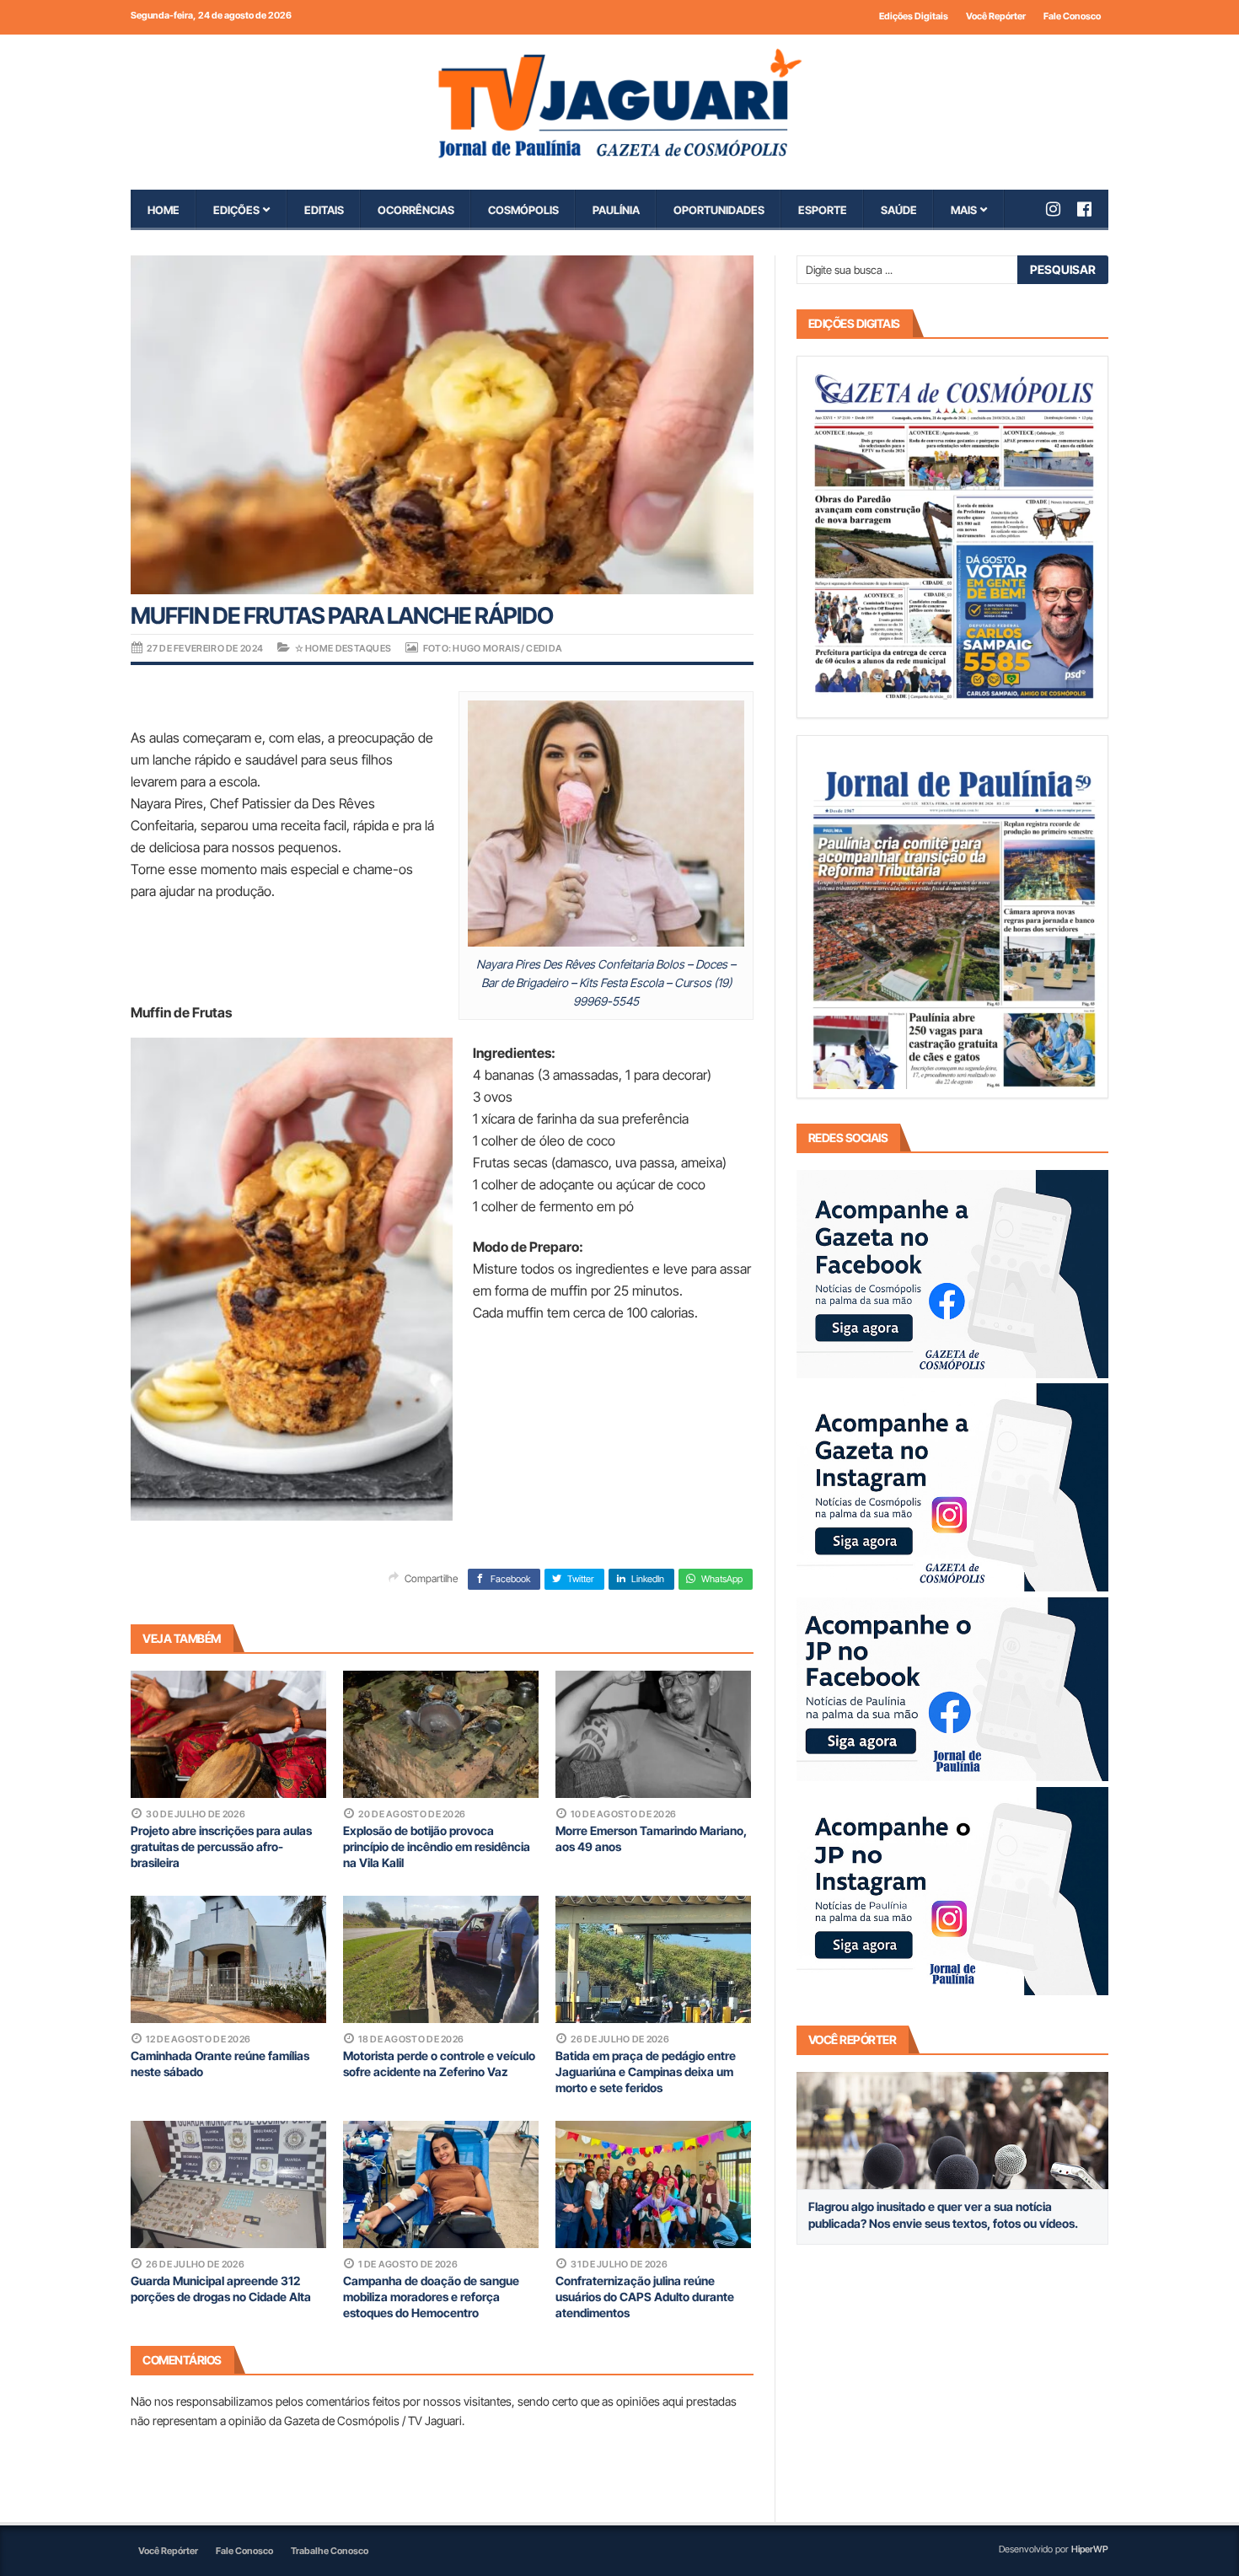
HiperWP (1090, 2549)
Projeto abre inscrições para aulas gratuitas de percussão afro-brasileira (221, 1846)
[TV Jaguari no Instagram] (1062, 209)
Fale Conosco (1072, 16)
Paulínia (616, 210)
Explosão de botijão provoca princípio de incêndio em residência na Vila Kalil (437, 1846)
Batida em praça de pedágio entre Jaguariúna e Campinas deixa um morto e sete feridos (646, 2072)
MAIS (964, 210)
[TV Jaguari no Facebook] (1093, 209)
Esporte (823, 210)
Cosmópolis (523, 210)
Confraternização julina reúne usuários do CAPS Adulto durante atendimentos (645, 2297)
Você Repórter (996, 16)
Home (164, 210)
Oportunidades (719, 210)
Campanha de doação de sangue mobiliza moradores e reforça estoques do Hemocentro (431, 2297)
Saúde (899, 210)
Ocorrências (416, 210)
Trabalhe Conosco (330, 2551)
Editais (324, 210)
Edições (236, 210)
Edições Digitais (914, 16)
